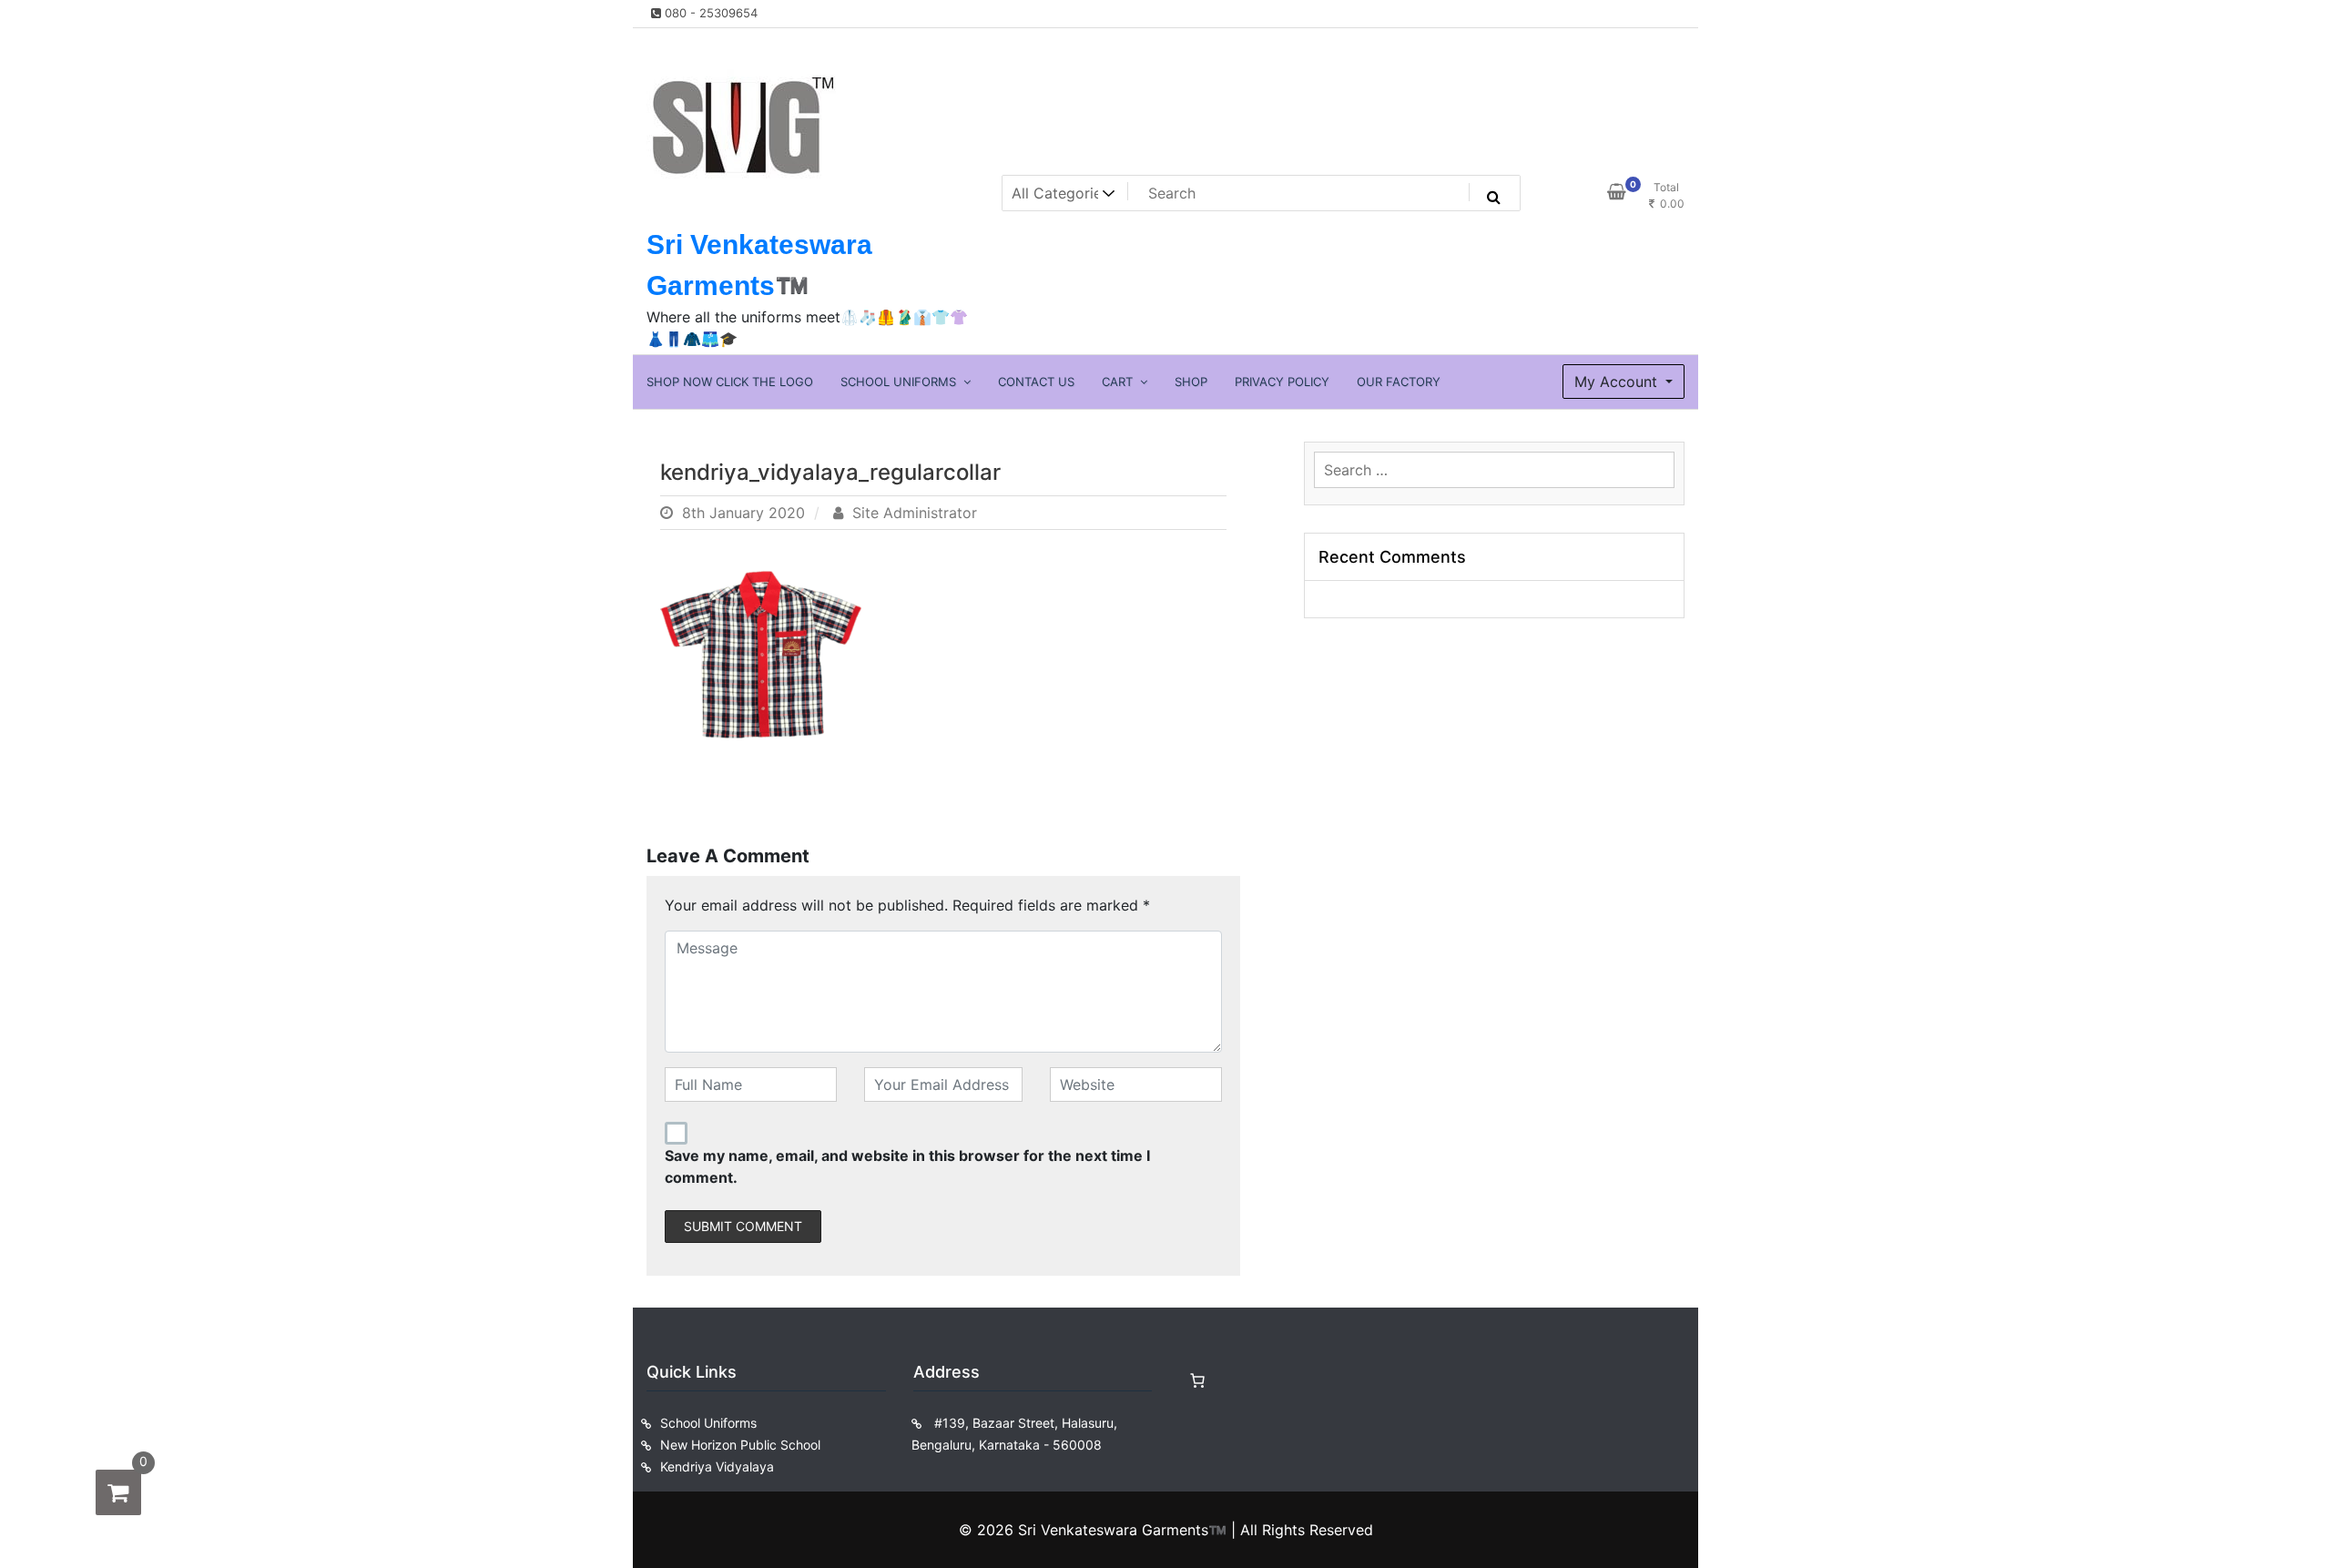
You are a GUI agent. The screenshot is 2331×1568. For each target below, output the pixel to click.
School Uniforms (708, 1423)
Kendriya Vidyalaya (717, 1466)
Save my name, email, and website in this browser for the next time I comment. (907, 1166)
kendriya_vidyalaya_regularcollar (830, 472)
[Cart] (1197, 1380)
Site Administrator (912, 513)
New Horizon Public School (740, 1445)
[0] (118, 1492)
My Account (1618, 382)
